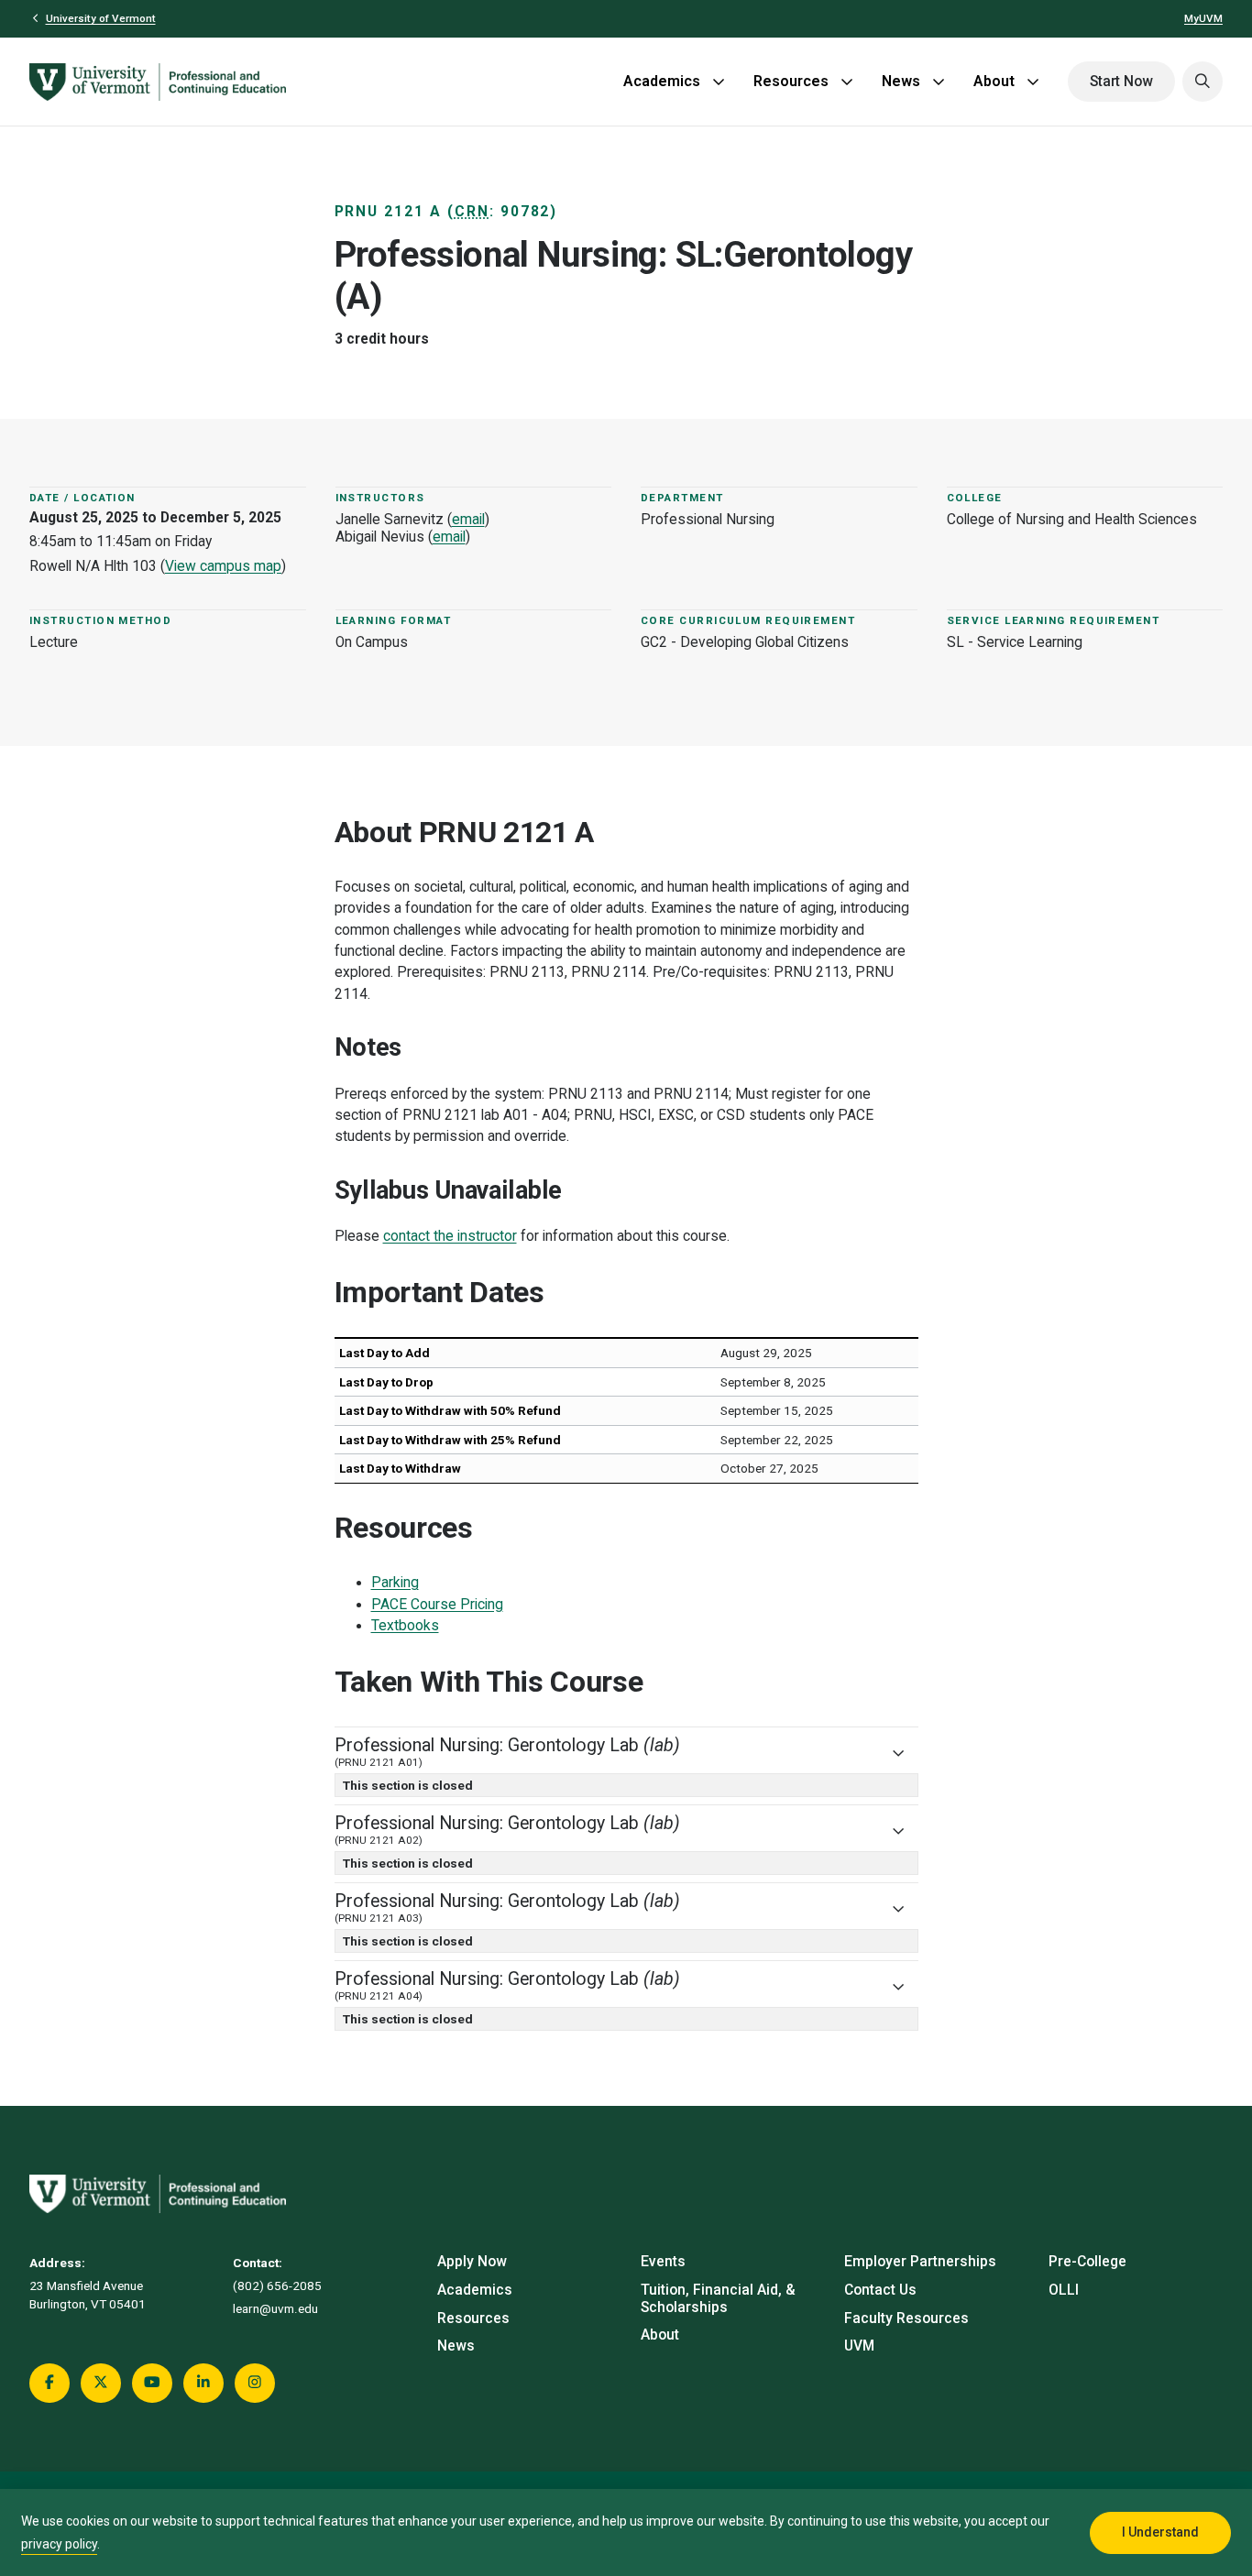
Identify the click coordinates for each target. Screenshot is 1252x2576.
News (901, 81)
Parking (395, 1583)
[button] (1203, 82)
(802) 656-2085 (277, 2286)
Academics (662, 81)
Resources (791, 81)
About (994, 81)
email (468, 520)
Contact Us (880, 2290)
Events (663, 2262)
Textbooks (405, 1626)
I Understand (1160, 2532)
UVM (859, 2346)
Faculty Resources (906, 2318)
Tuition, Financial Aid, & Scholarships (718, 2299)
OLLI (1064, 2290)
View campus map (223, 566)
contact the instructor (450, 1236)
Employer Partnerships (920, 2262)
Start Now (1121, 82)
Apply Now (472, 2262)
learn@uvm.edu (275, 2308)
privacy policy (59, 2544)
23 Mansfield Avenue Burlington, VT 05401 (88, 2295)
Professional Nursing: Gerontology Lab (507, 1752)
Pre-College (1087, 2262)
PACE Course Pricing (437, 1605)
